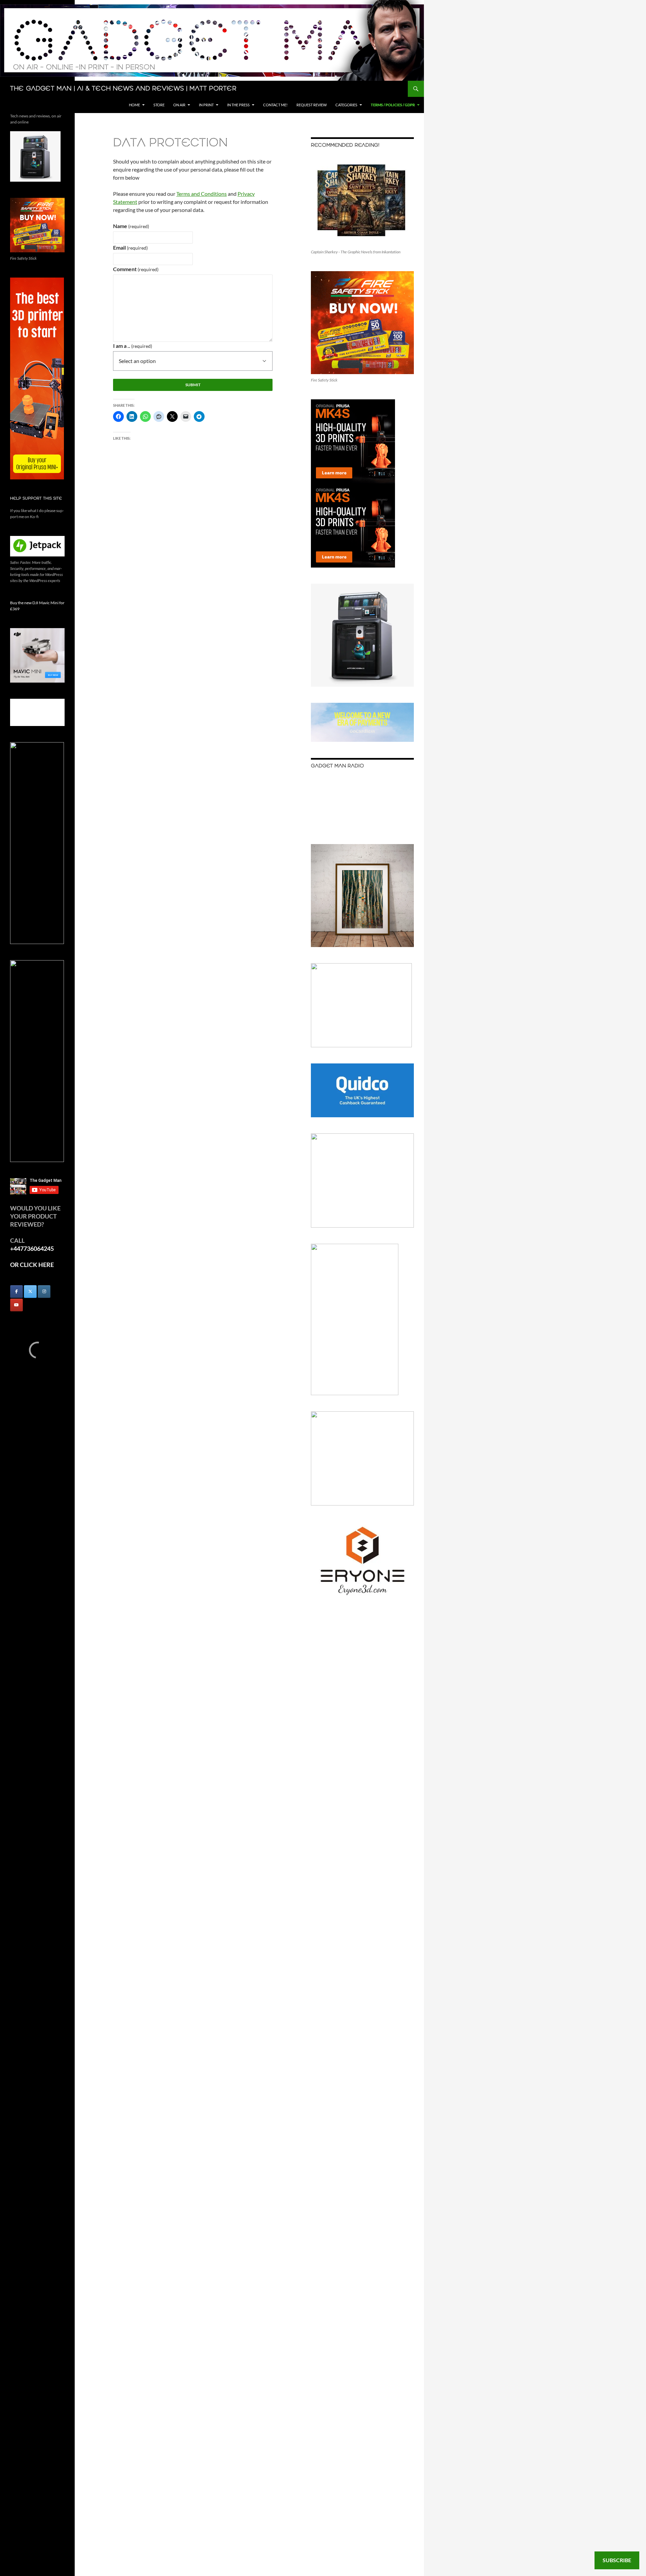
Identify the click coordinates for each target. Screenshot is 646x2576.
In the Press (238, 105)
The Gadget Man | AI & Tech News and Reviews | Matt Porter (123, 89)
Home (134, 105)
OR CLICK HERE (32, 1265)
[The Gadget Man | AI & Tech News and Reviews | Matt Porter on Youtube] (16, 1305)
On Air (179, 105)
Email (130, 247)
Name (131, 226)
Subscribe (617, 2560)
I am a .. (133, 346)
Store (159, 105)
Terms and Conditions (202, 194)
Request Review (312, 105)
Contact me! (275, 105)
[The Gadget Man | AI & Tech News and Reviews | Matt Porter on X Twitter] (30, 1292)
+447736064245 (32, 1248)
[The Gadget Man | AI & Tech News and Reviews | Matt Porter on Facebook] (16, 1292)
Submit (193, 385)
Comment (136, 269)
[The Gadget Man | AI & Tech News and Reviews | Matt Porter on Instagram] (44, 1292)
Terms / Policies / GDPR (393, 105)
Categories (346, 105)
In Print (206, 105)
